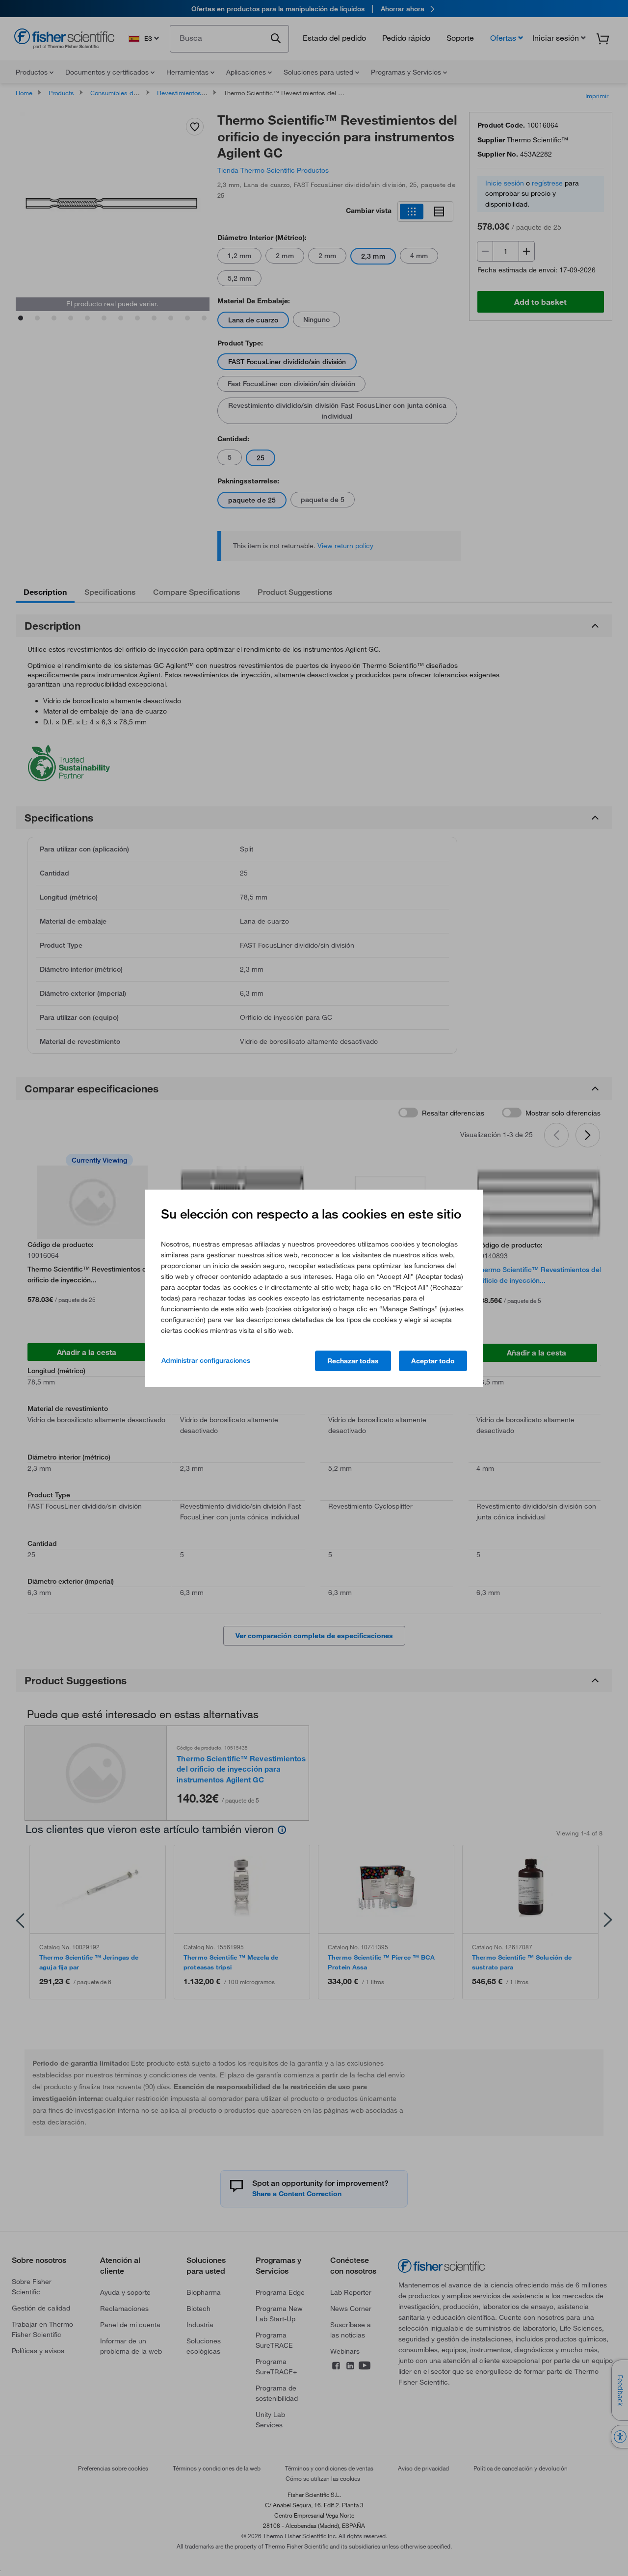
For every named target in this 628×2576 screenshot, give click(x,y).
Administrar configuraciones (206, 1360)
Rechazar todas (353, 1361)
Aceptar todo (433, 1361)
